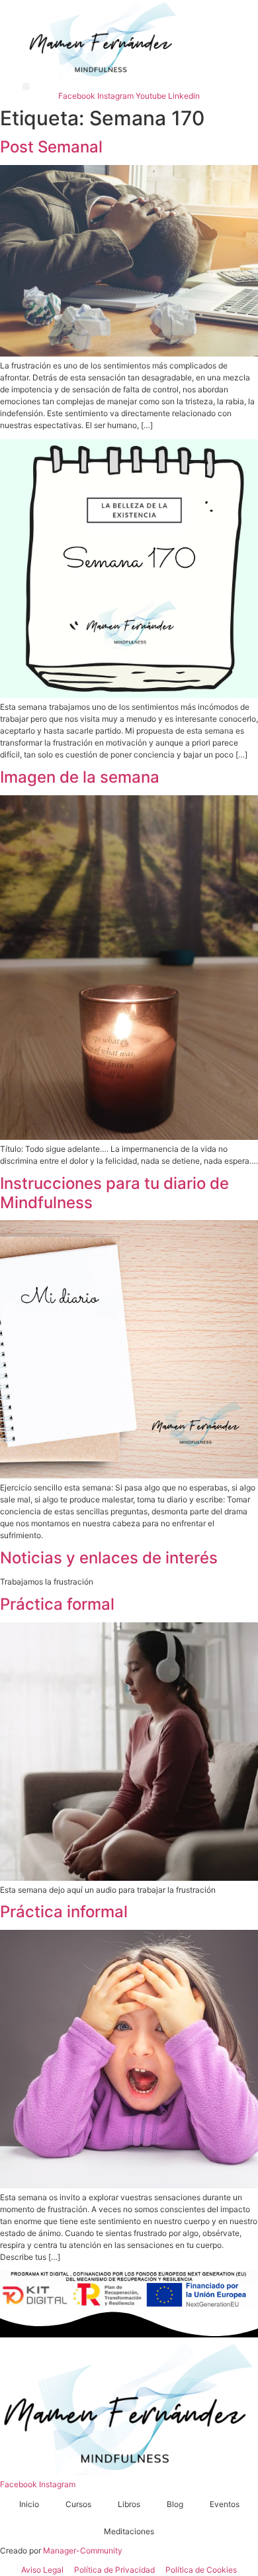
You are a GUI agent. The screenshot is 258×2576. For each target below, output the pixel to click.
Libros (129, 2504)
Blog (175, 2504)
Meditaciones (129, 2531)
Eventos (225, 2504)
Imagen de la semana (80, 777)
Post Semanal (51, 147)
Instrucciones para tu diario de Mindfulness (114, 1193)
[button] (26, 86)
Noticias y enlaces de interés (109, 1558)
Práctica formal (57, 1604)
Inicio (29, 2504)
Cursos (78, 2504)
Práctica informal (64, 1912)
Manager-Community (83, 2550)
